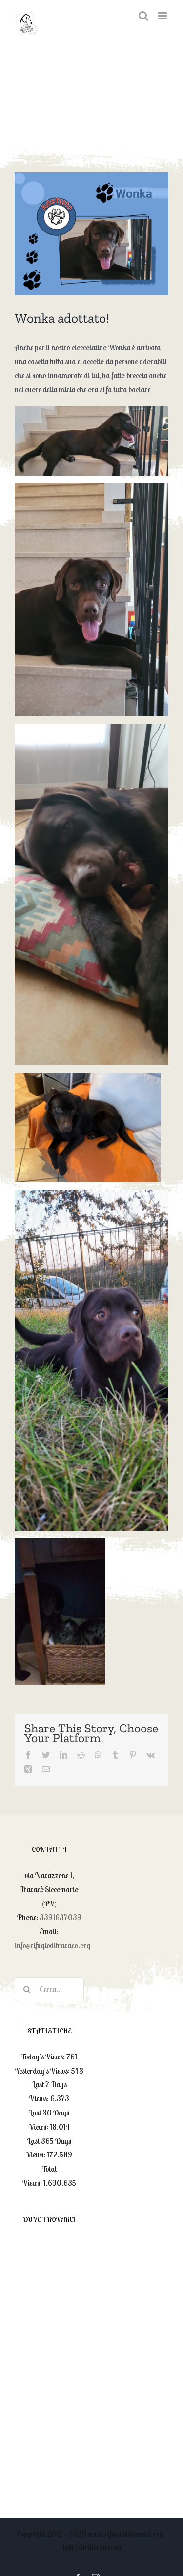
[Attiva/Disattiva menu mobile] (163, 16)
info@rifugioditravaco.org (52, 1945)
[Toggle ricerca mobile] (143, 16)
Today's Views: (44, 2057)
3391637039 (61, 1917)
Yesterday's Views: (43, 2071)
